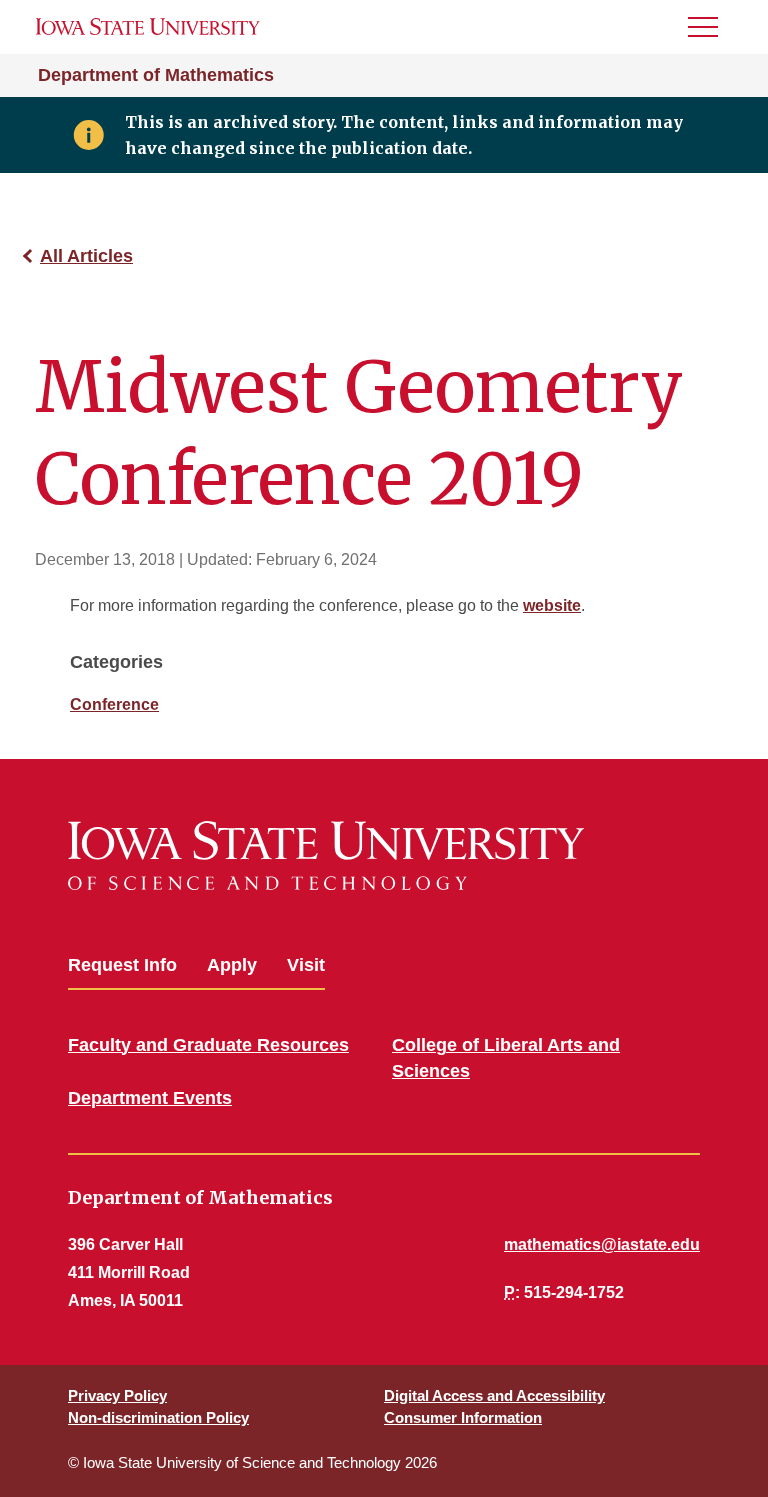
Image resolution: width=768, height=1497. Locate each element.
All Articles (86, 256)
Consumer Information (463, 1417)
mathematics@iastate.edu (602, 1244)
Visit (306, 965)
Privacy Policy (117, 1395)
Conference (114, 704)
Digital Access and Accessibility (494, 1395)
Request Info (122, 965)
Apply (232, 965)
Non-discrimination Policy (158, 1417)
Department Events (150, 1098)
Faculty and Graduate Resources (208, 1045)
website (552, 605)
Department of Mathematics (156, 75)
